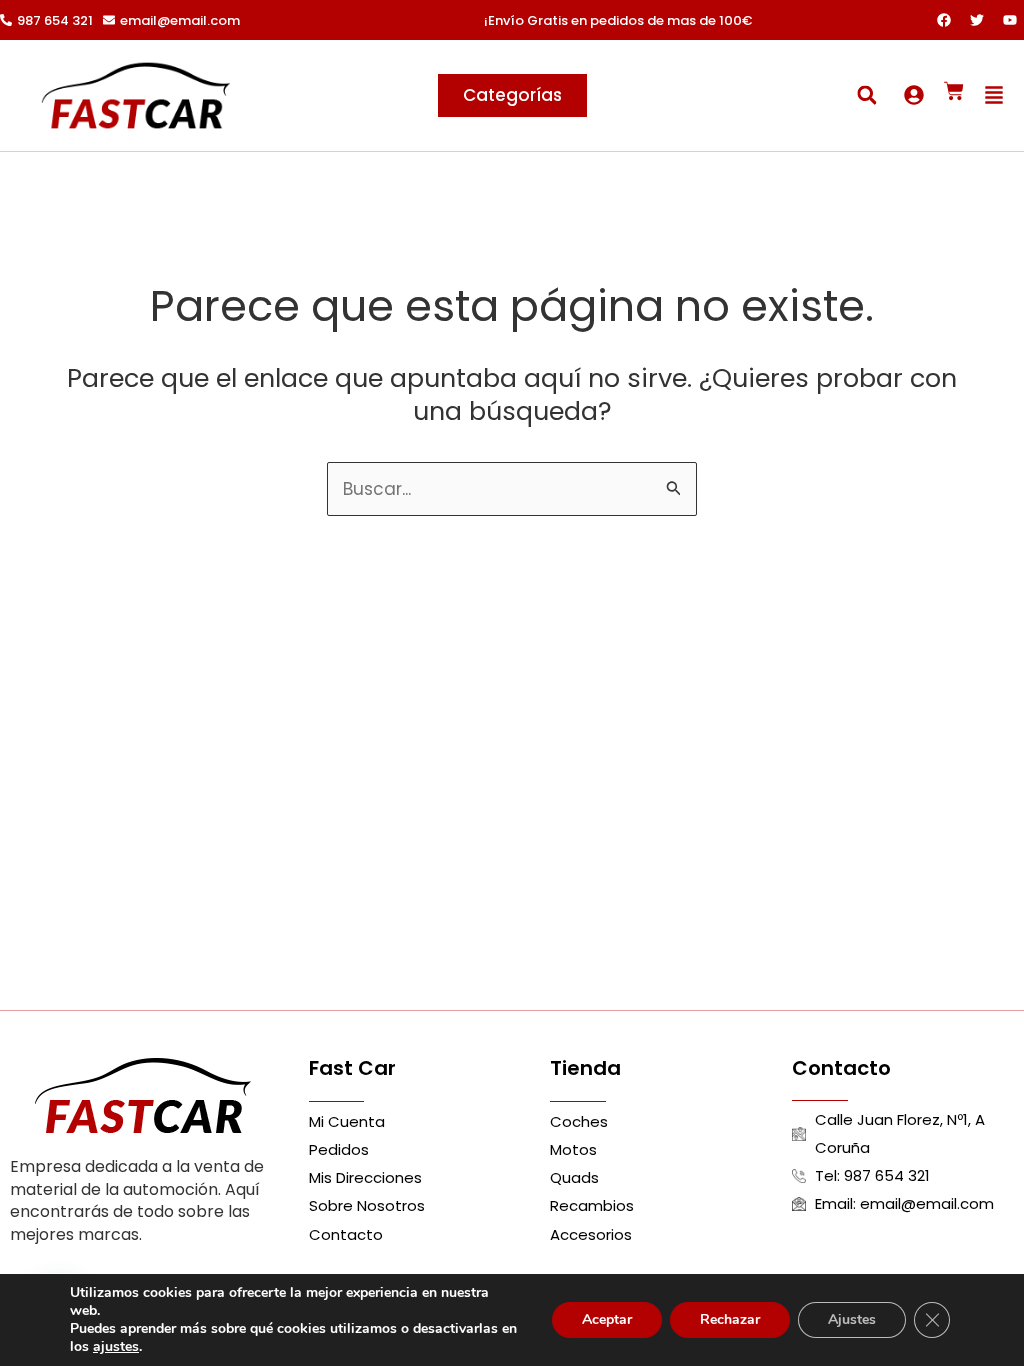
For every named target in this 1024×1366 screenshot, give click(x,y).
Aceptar (607, 1319)
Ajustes (852, 1319)
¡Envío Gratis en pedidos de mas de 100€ (618, 20)
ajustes (116, 1347)
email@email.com (180, 20)
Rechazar (730, 1319)
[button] (866, 95)
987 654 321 (55, 20)
